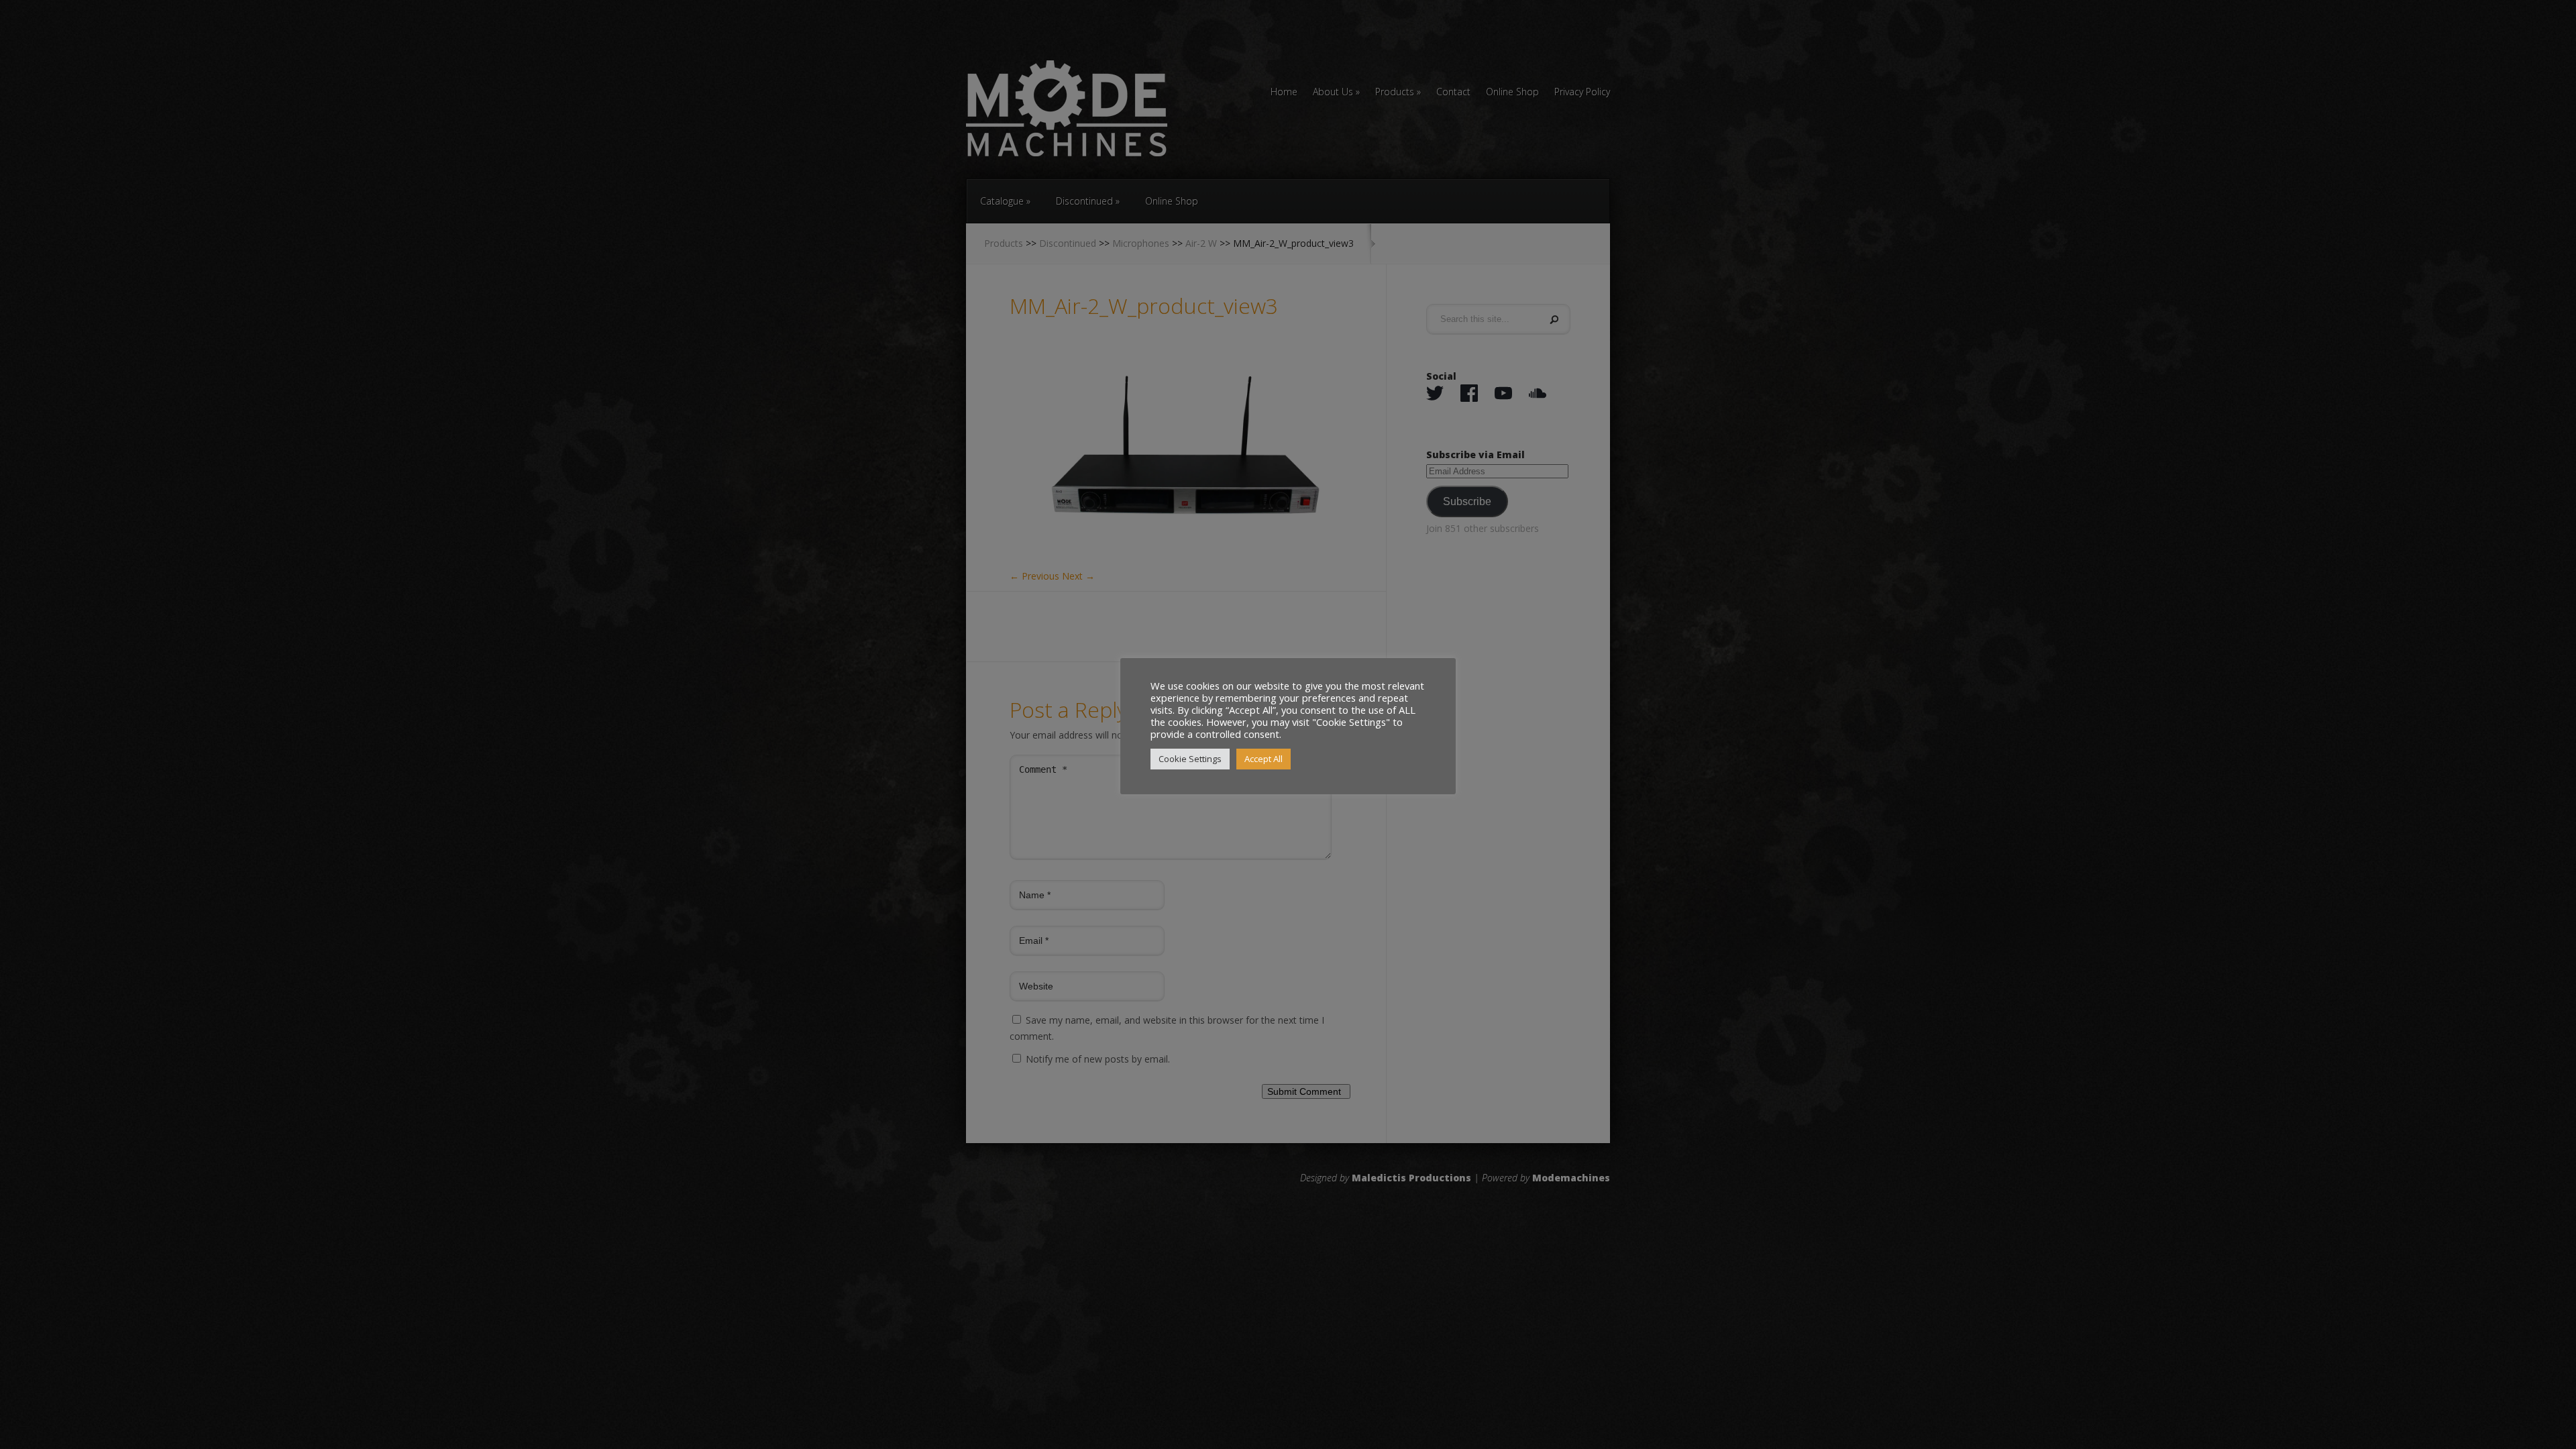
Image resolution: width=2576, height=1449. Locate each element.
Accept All (1264, 759)
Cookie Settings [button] (1190, 759)
